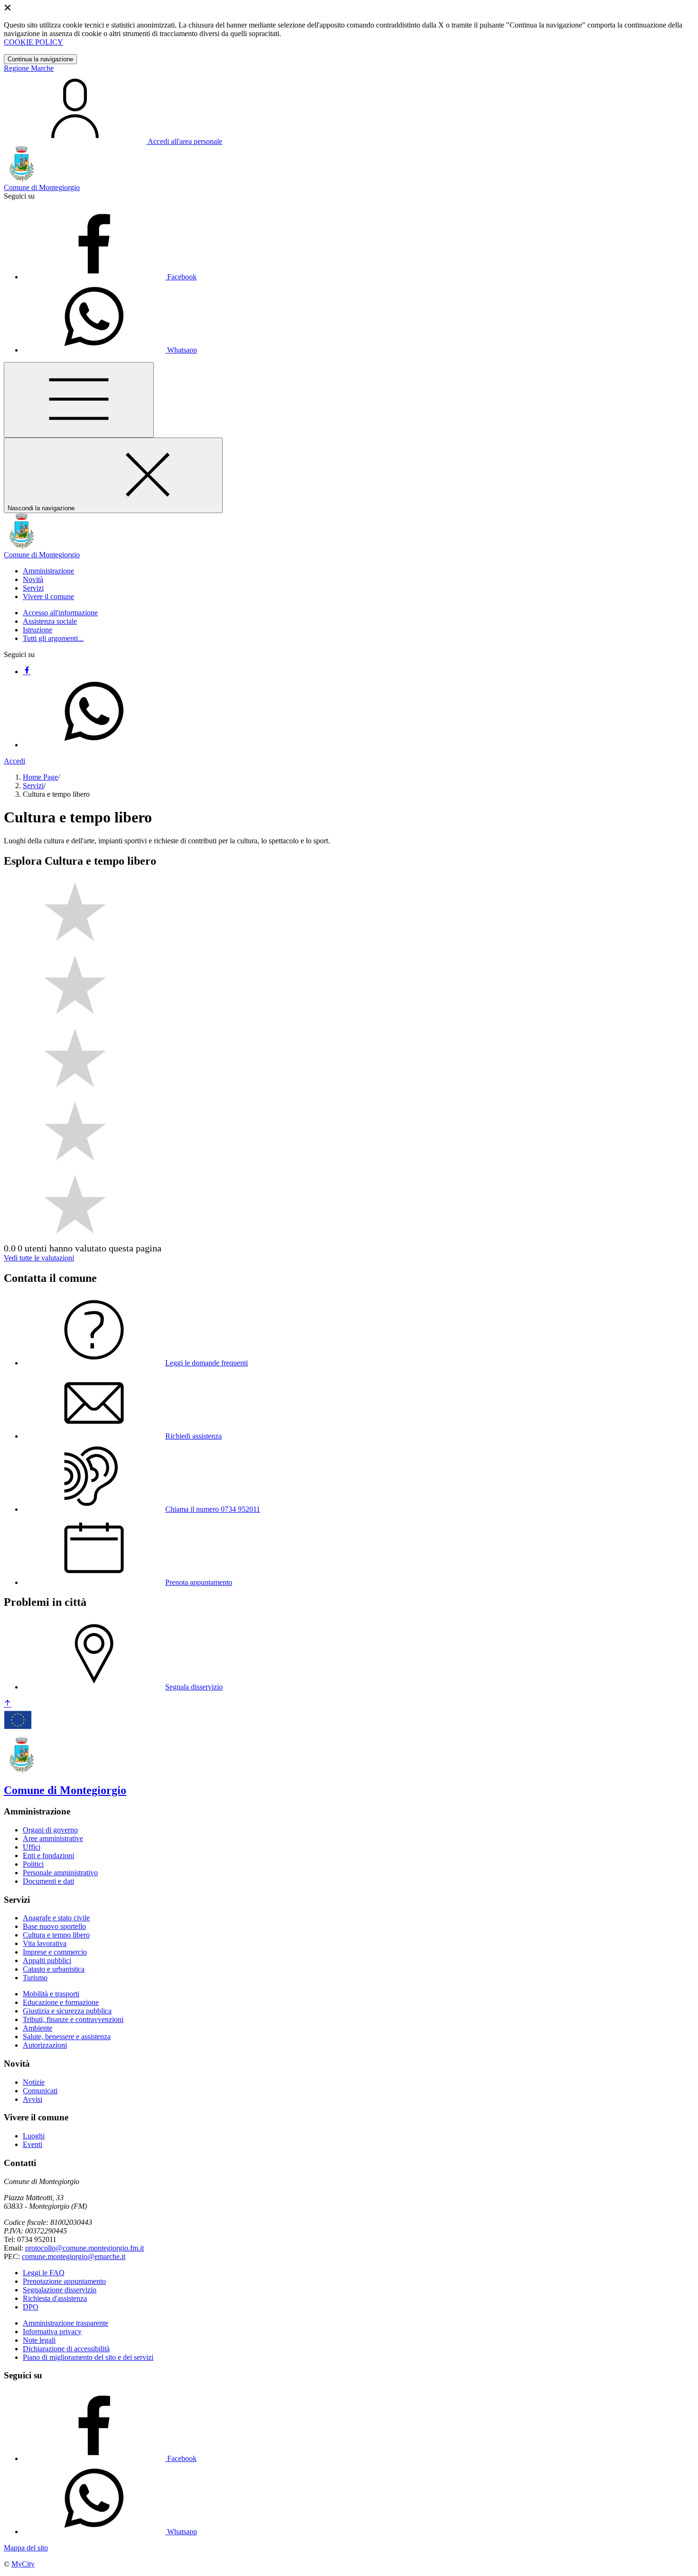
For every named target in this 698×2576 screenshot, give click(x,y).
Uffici (32, 1847)
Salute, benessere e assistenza (67, 2037)
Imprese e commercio (55, 1952)
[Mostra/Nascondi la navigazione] (79, 400)
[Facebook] (27, 672)
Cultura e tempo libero (56, 1935)
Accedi (14, 761)
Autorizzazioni (45, 2045)
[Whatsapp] (94, 745)
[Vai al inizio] (8, 1704)
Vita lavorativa (45, 1943)
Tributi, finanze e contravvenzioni (73, 2019)
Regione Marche (29, 68)
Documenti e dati (48, 1881)
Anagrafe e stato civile (56, 1918)
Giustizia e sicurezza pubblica (67, 2011)
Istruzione (38, 630)
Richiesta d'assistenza (55, 2298)
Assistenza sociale (50, 621)
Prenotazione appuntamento (64, 2281)
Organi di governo (50, 1830)
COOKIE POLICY (33, 42)
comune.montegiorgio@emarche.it (74, 2256)
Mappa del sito (26, 2548)
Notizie (34, 2082)
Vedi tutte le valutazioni (39, 1258)
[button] (48, 571)
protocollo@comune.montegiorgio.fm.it (85, 2248)
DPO (31, 2307)
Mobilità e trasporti (51, 1994)
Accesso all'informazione (60, 613)
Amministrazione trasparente (66, 2323)
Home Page (40, 777)
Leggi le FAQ (44, 2273)
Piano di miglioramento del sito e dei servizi (88, 2357)
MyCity (23, 2564)
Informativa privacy (52, 2332)
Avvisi (33, 2099)
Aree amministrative (53, 1838)
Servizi (33, 786)
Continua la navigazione (40, 59)
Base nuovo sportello (54, 1926)
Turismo (35, 1978)
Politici (33, 1864)
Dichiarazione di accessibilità (66, 2349)
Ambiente (38, 2028)
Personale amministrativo (60, 1873)
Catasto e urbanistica (54, 1969)
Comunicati (40, 2091)
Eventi (33, 2144)
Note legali (39, 2340)
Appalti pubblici (47, 1961)
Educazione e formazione (61, 2002)
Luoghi (34, 2136)
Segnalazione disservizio (60, 2290)
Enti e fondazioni (48, 1856)
